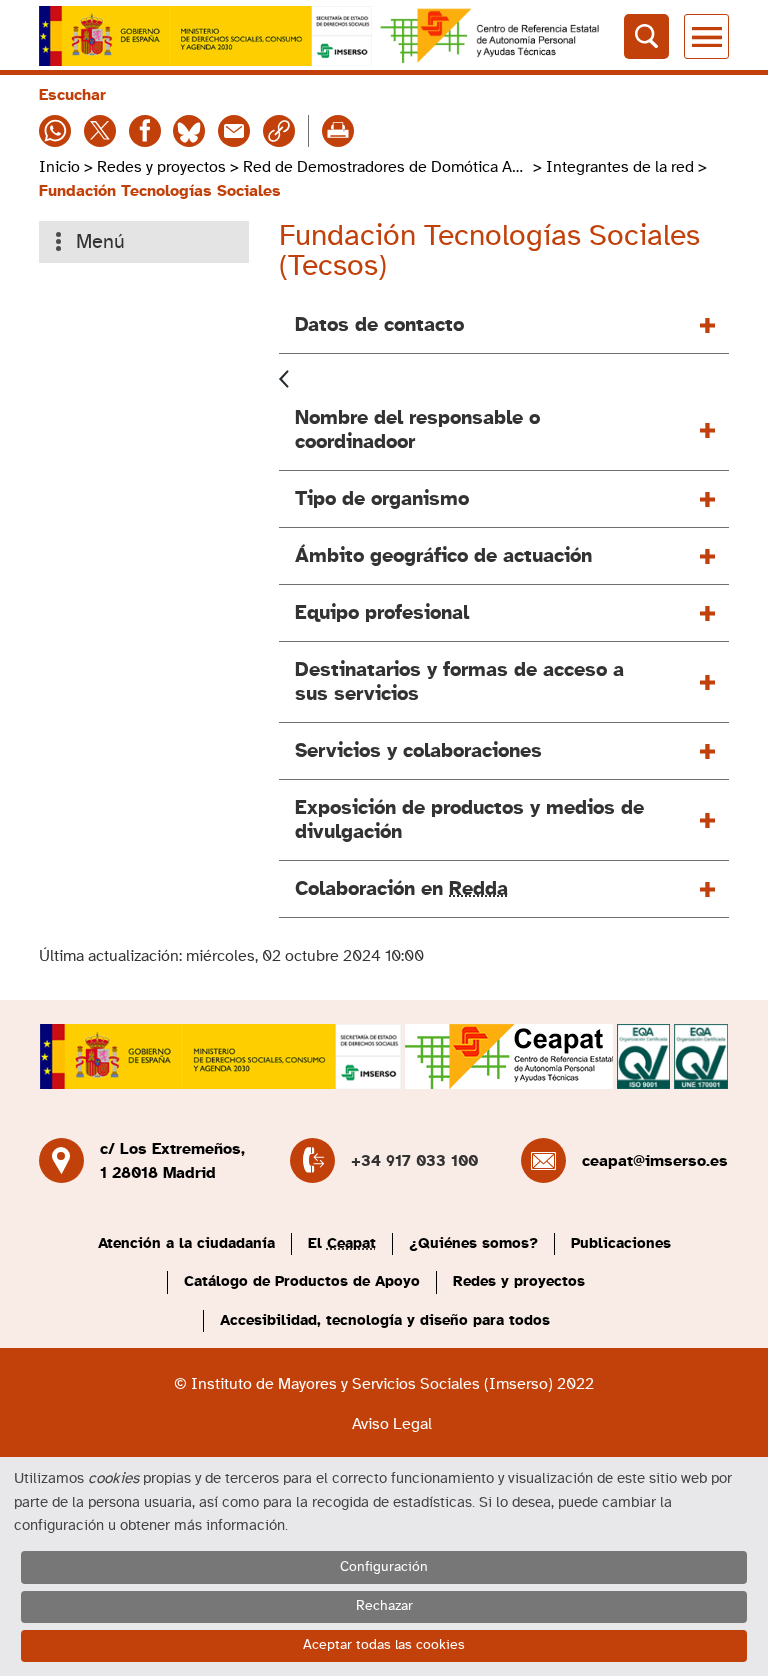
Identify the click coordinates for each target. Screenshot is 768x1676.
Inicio (59, 167)
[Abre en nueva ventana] (205, 36)
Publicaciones (621, 1243)
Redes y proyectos (161, 167)
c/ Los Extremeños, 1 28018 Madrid (172, 1161)
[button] (504, 889)
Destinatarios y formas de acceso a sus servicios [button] (459, 682)
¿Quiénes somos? (473, 1243)
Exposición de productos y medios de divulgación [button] (469, 820)
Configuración (384, 1567)
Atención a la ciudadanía (186, 1243)
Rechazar (384, 1606)
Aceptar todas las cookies (384, 1645)
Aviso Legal (392, 1424)
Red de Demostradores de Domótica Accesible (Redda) (386, 167)
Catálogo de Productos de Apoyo (302, 1281)
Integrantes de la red (620, 167)
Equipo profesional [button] (382, 613)
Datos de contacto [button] (379, 325)
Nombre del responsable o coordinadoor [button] (417, 430)
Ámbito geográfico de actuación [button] (443, 556)
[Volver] (284, 377)
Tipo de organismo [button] (382, 499)
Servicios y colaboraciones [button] (418, 751)
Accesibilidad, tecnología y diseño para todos (385, 1320)
